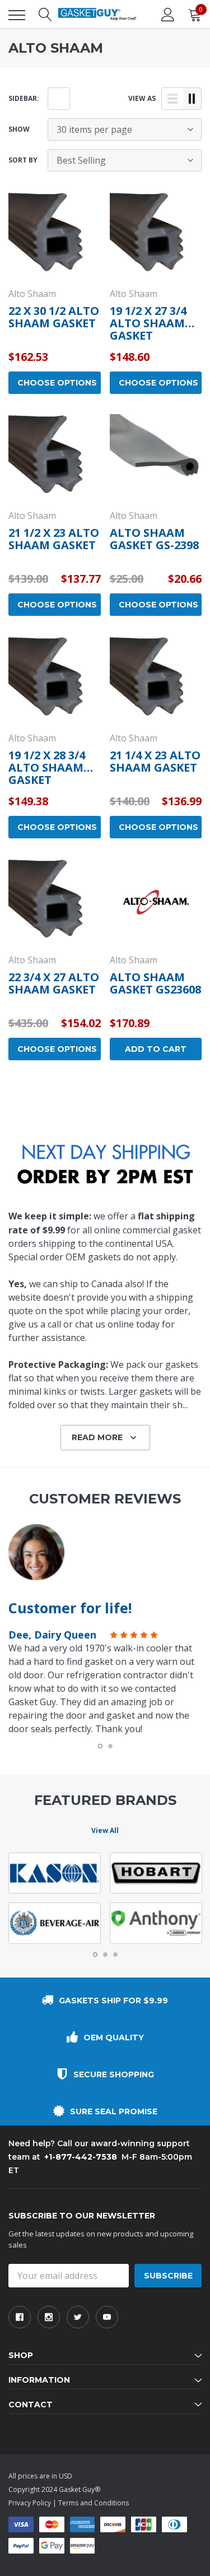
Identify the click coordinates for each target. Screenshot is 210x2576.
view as (142, 98)
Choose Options (57, 383)
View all (105, 1830)
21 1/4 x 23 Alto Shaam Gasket (155, 761)
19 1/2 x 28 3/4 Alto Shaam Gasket (47, 767)
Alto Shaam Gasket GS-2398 (154, 539)
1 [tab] (100, 1746)
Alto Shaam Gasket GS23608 (155, 983)
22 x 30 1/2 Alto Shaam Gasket (54, 317)
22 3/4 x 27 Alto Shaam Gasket (54, 983)
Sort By (23, 160)
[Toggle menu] (17, 15)
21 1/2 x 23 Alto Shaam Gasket (54, 539)
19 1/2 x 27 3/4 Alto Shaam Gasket (148, 323)
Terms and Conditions (94, 2503)
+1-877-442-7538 (81, 2157)
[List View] (172, 99)
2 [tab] (110, 1746)
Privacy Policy (30, 2503)
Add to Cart (156, 1049)
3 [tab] (115, 1955)
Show (19, 129)
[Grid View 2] (192, 99)
